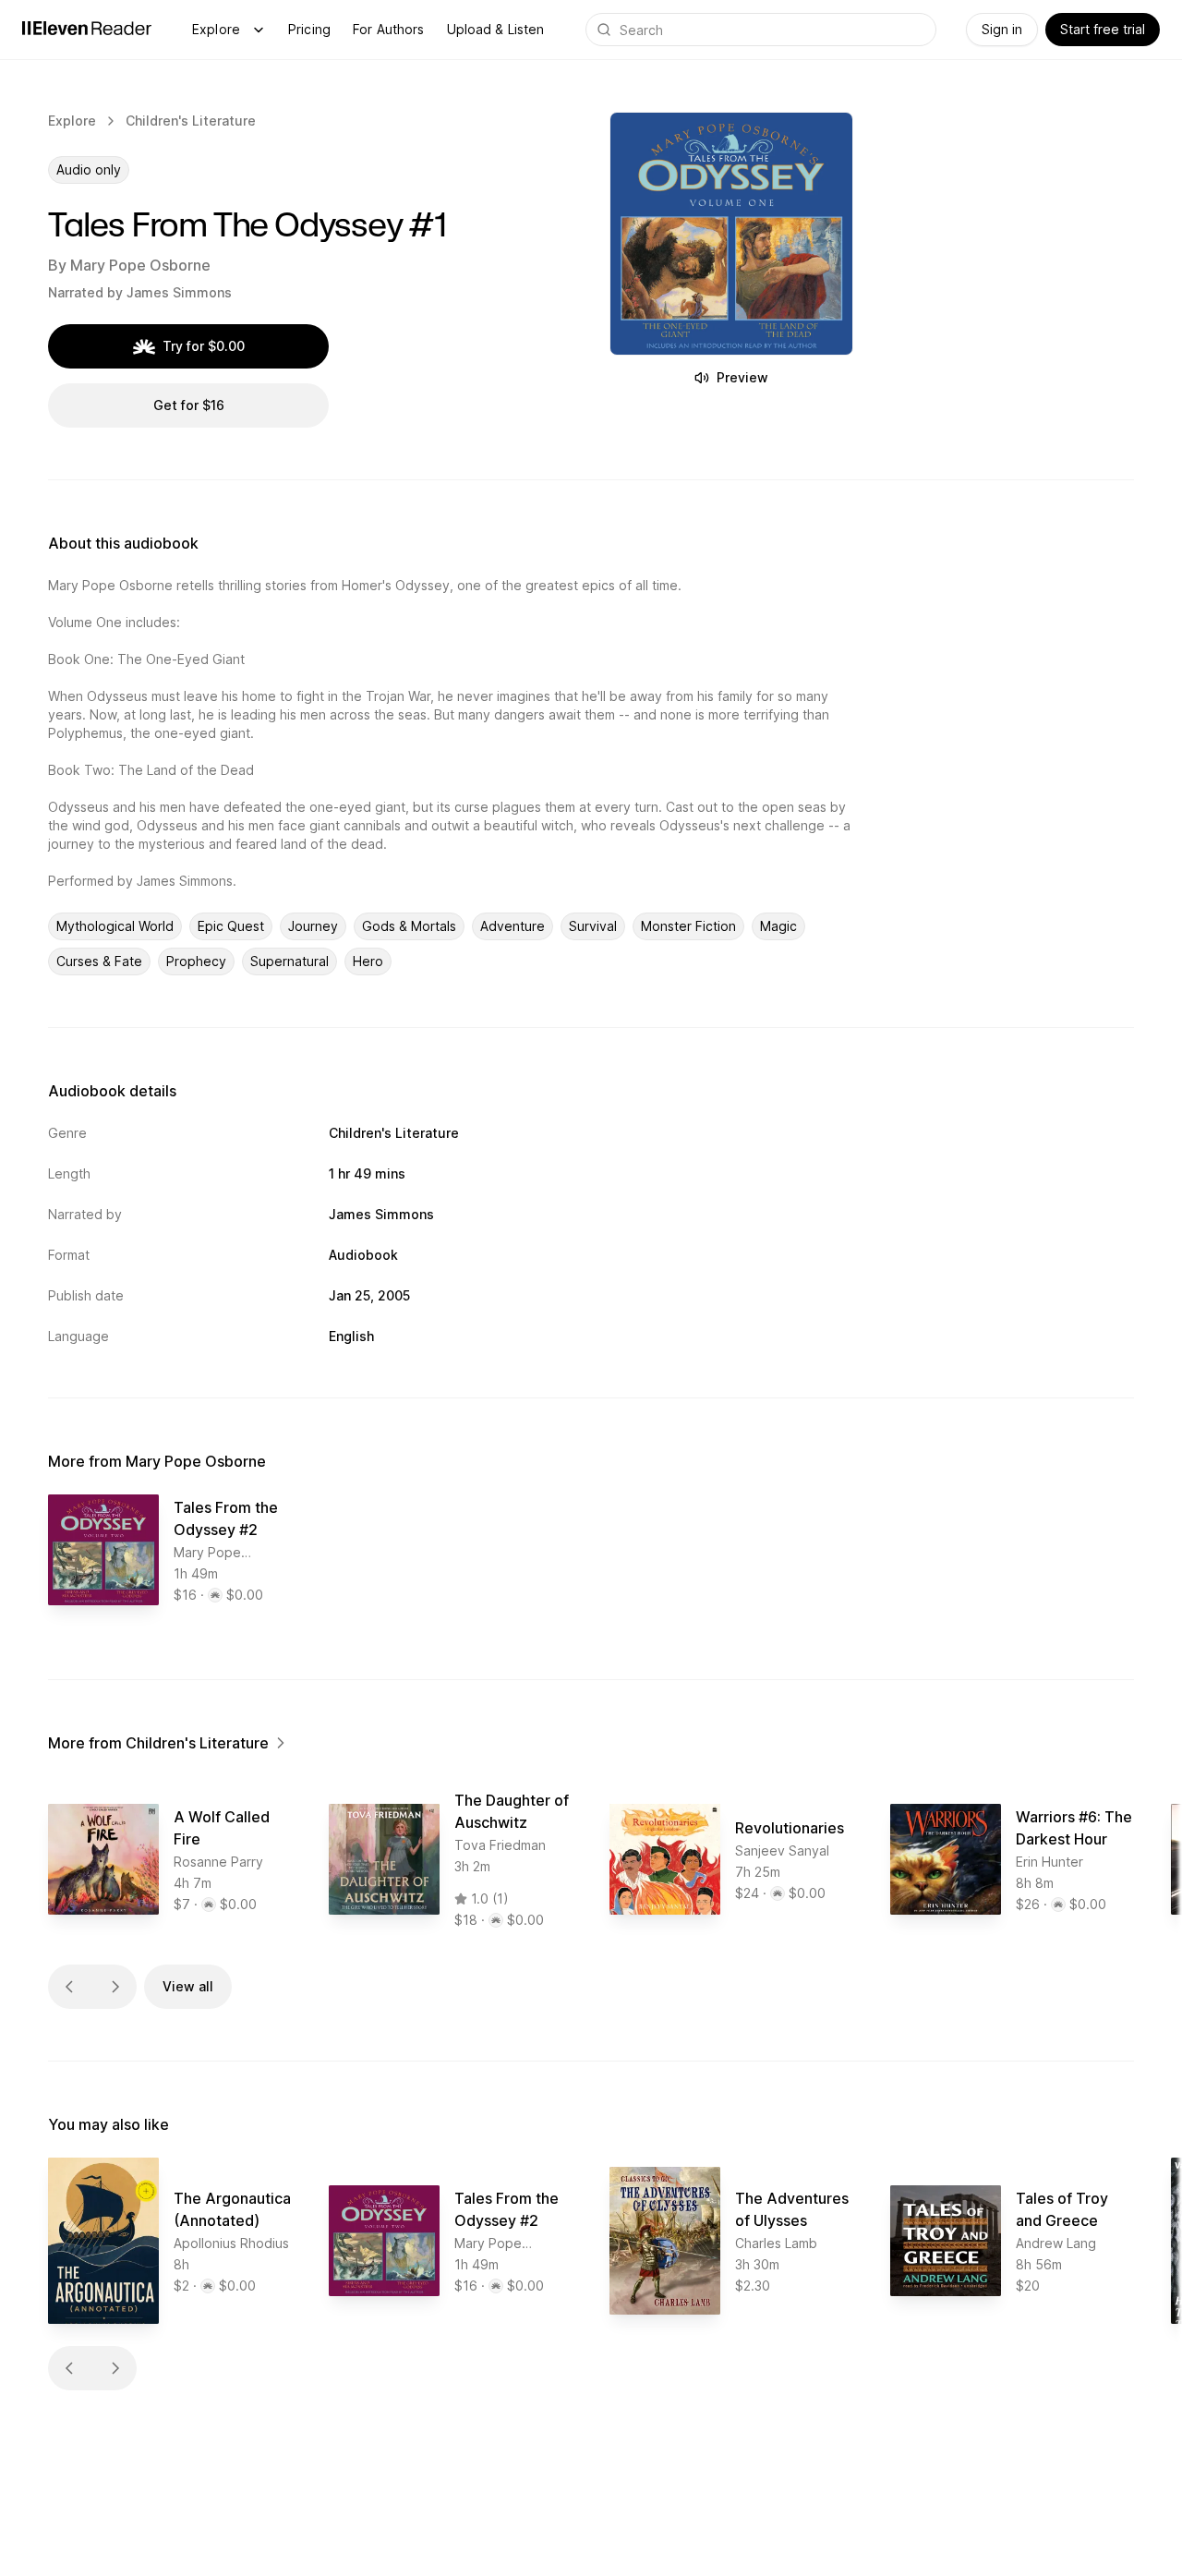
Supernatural (289, 961)
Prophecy (196, 961)
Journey (313, 926)
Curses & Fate (99, 961)
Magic (778, 926)
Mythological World (115, 926)
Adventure (513, 926)
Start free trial (1103, 29)
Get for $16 (189, 405)
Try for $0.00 (204, 346)
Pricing (309, 29)
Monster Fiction (688, 926)
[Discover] (259, 30)
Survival (593, 926)
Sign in (1002, 29)
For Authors (389, 29)
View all (188, 1986)
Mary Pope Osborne (140, 265)
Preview (742, 377)
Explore (216, 29)
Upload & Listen (496, 29)
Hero (368, 961)
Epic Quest (231, 926)
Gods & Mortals (409, 926)
